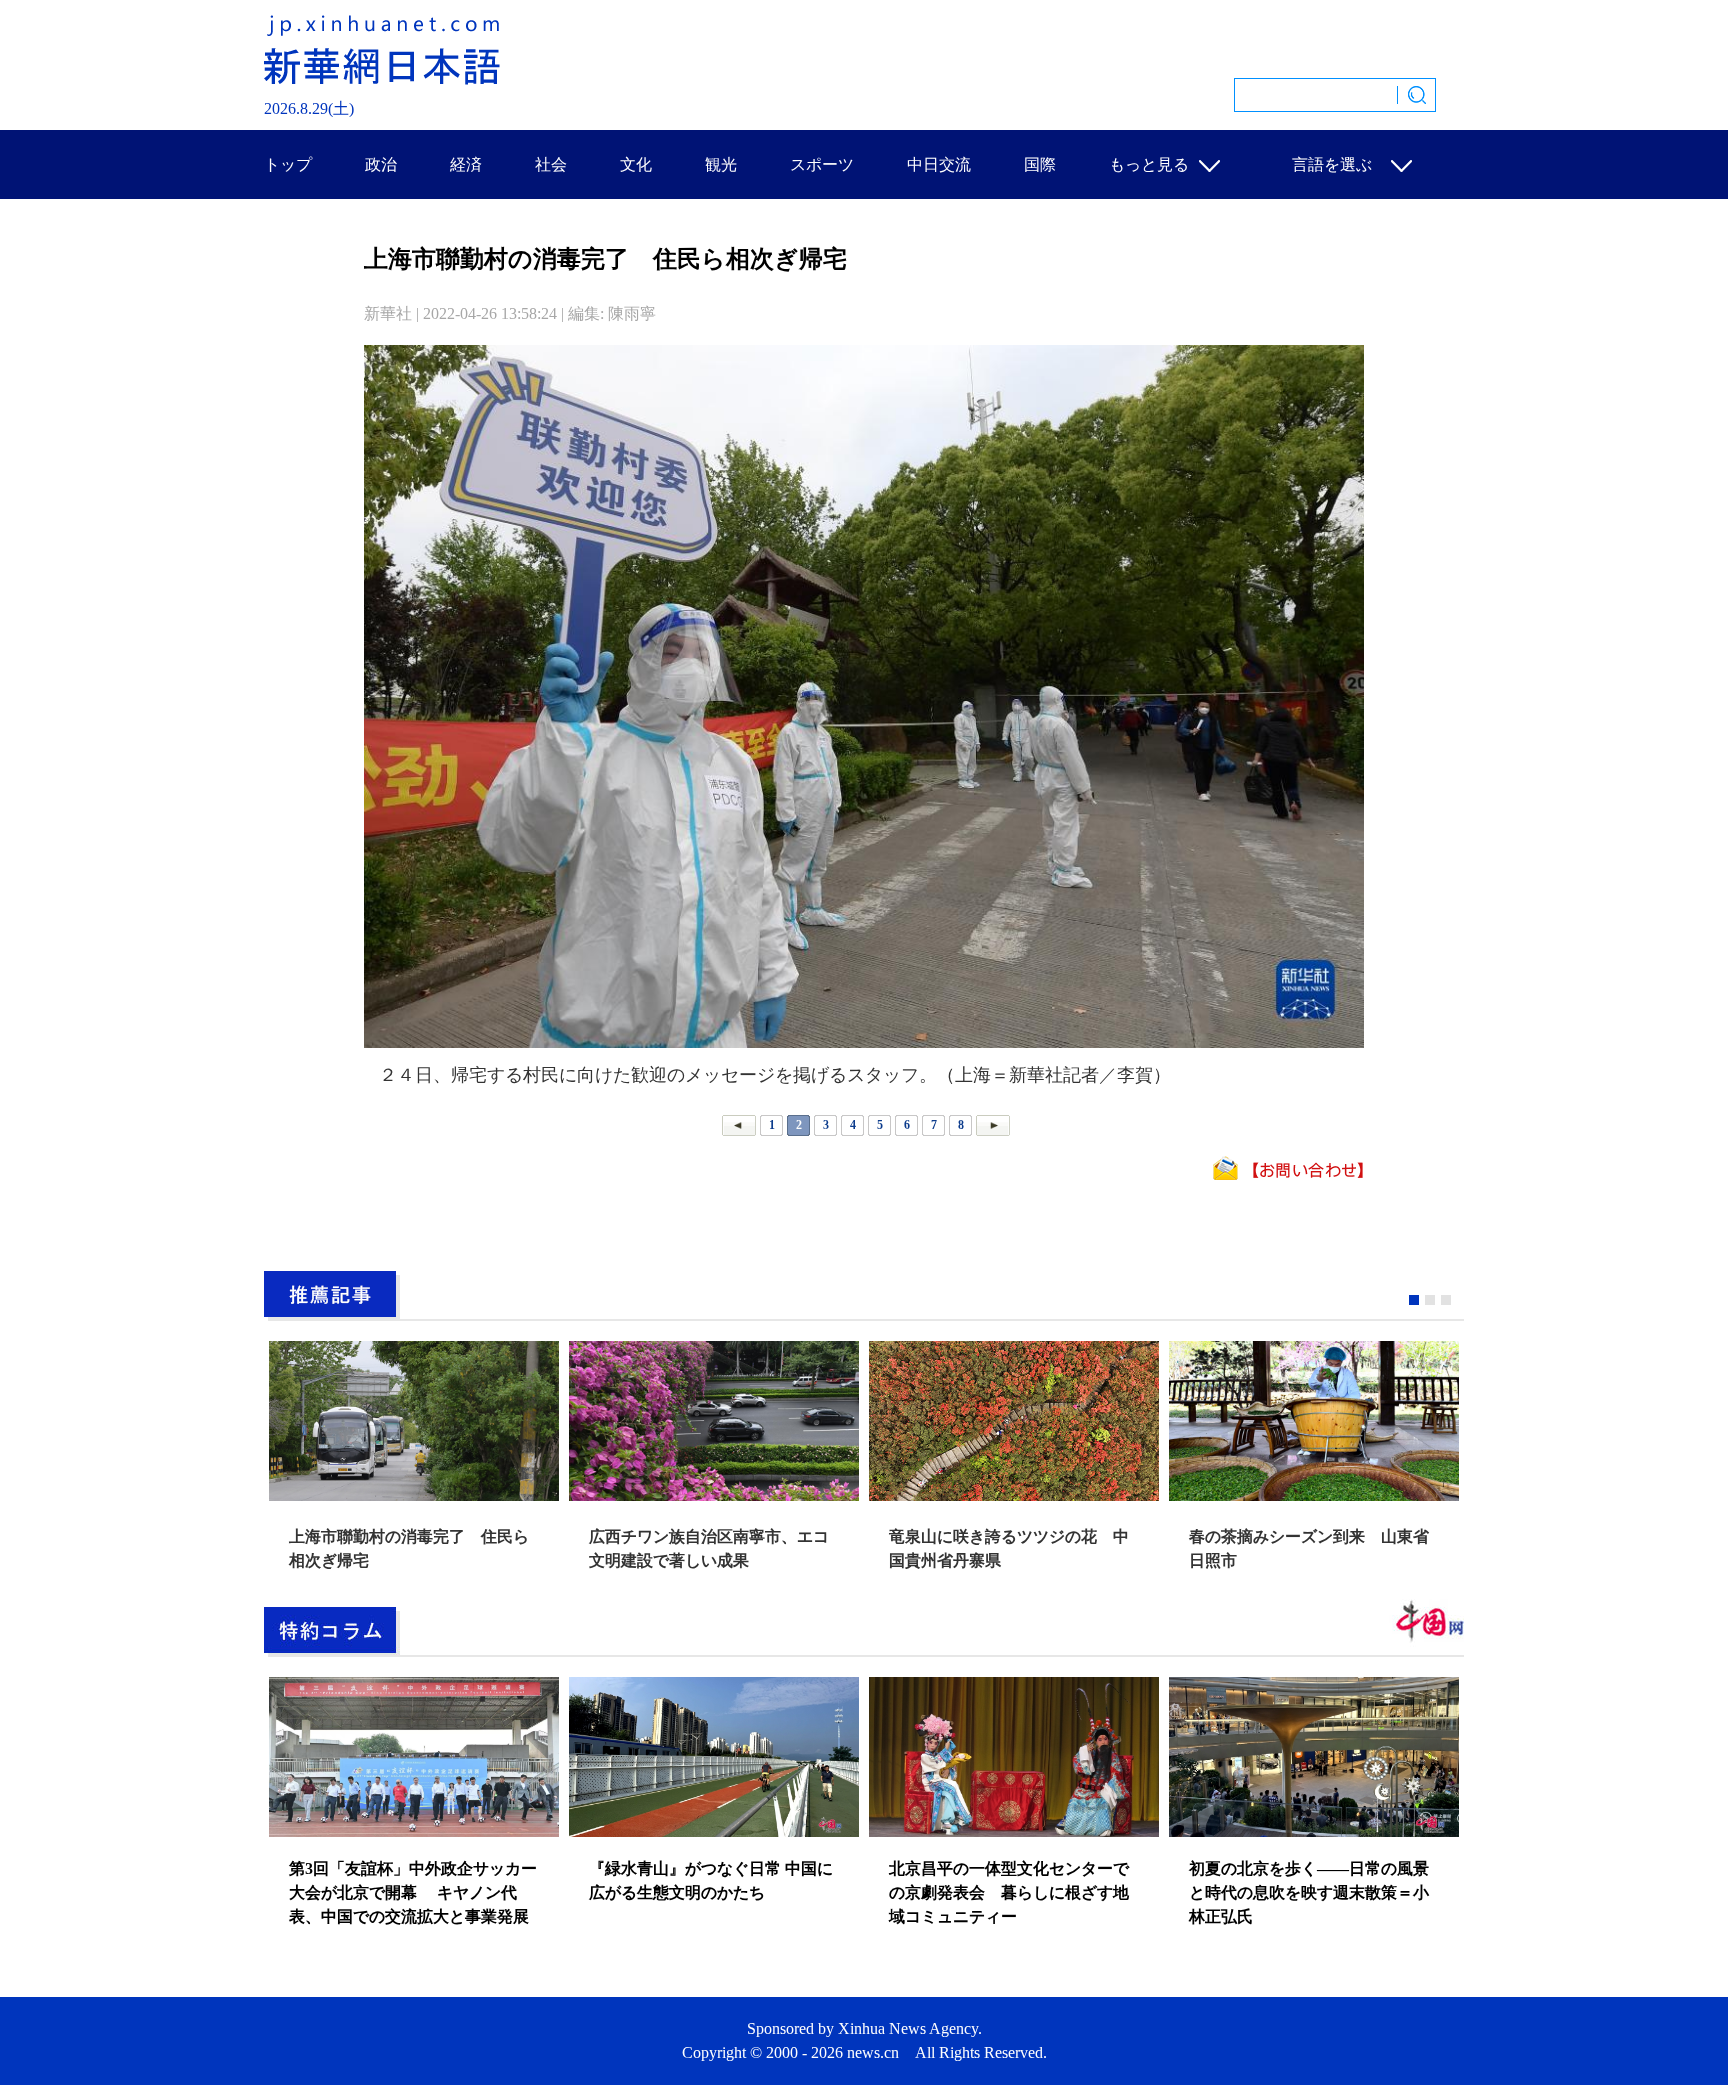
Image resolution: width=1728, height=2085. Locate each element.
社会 (551, 164)
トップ (288, 164)
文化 (636, 164)
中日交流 (939, 164)
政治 (381, 164)
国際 (1040, 164)
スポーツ (822, 164)
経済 (466, 164)
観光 (721, 164)
